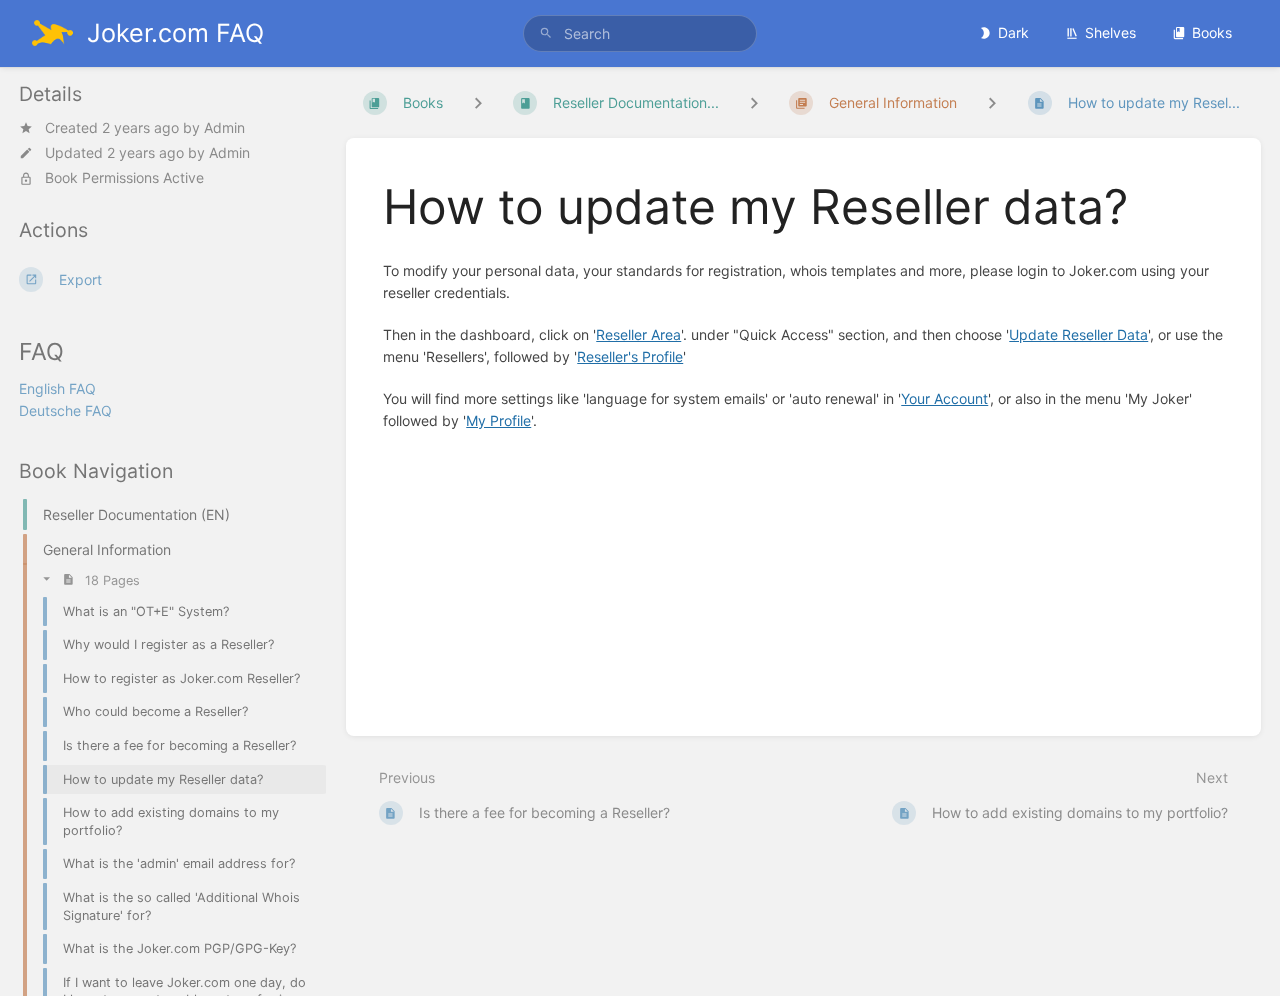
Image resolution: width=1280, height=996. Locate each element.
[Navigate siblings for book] (478, 102)
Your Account (944, 398)
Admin (224, 127)
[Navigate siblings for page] (992, 102)
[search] (640, 33)
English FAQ (57, 388)
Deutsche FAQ (65, 410)
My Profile (498, 420)
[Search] (546, 33)
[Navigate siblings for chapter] (754, 102)
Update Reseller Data (1078, 334)
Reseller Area (638, 334)
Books (1212, 32)
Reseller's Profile (630, 356)
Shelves (1110, 32)
